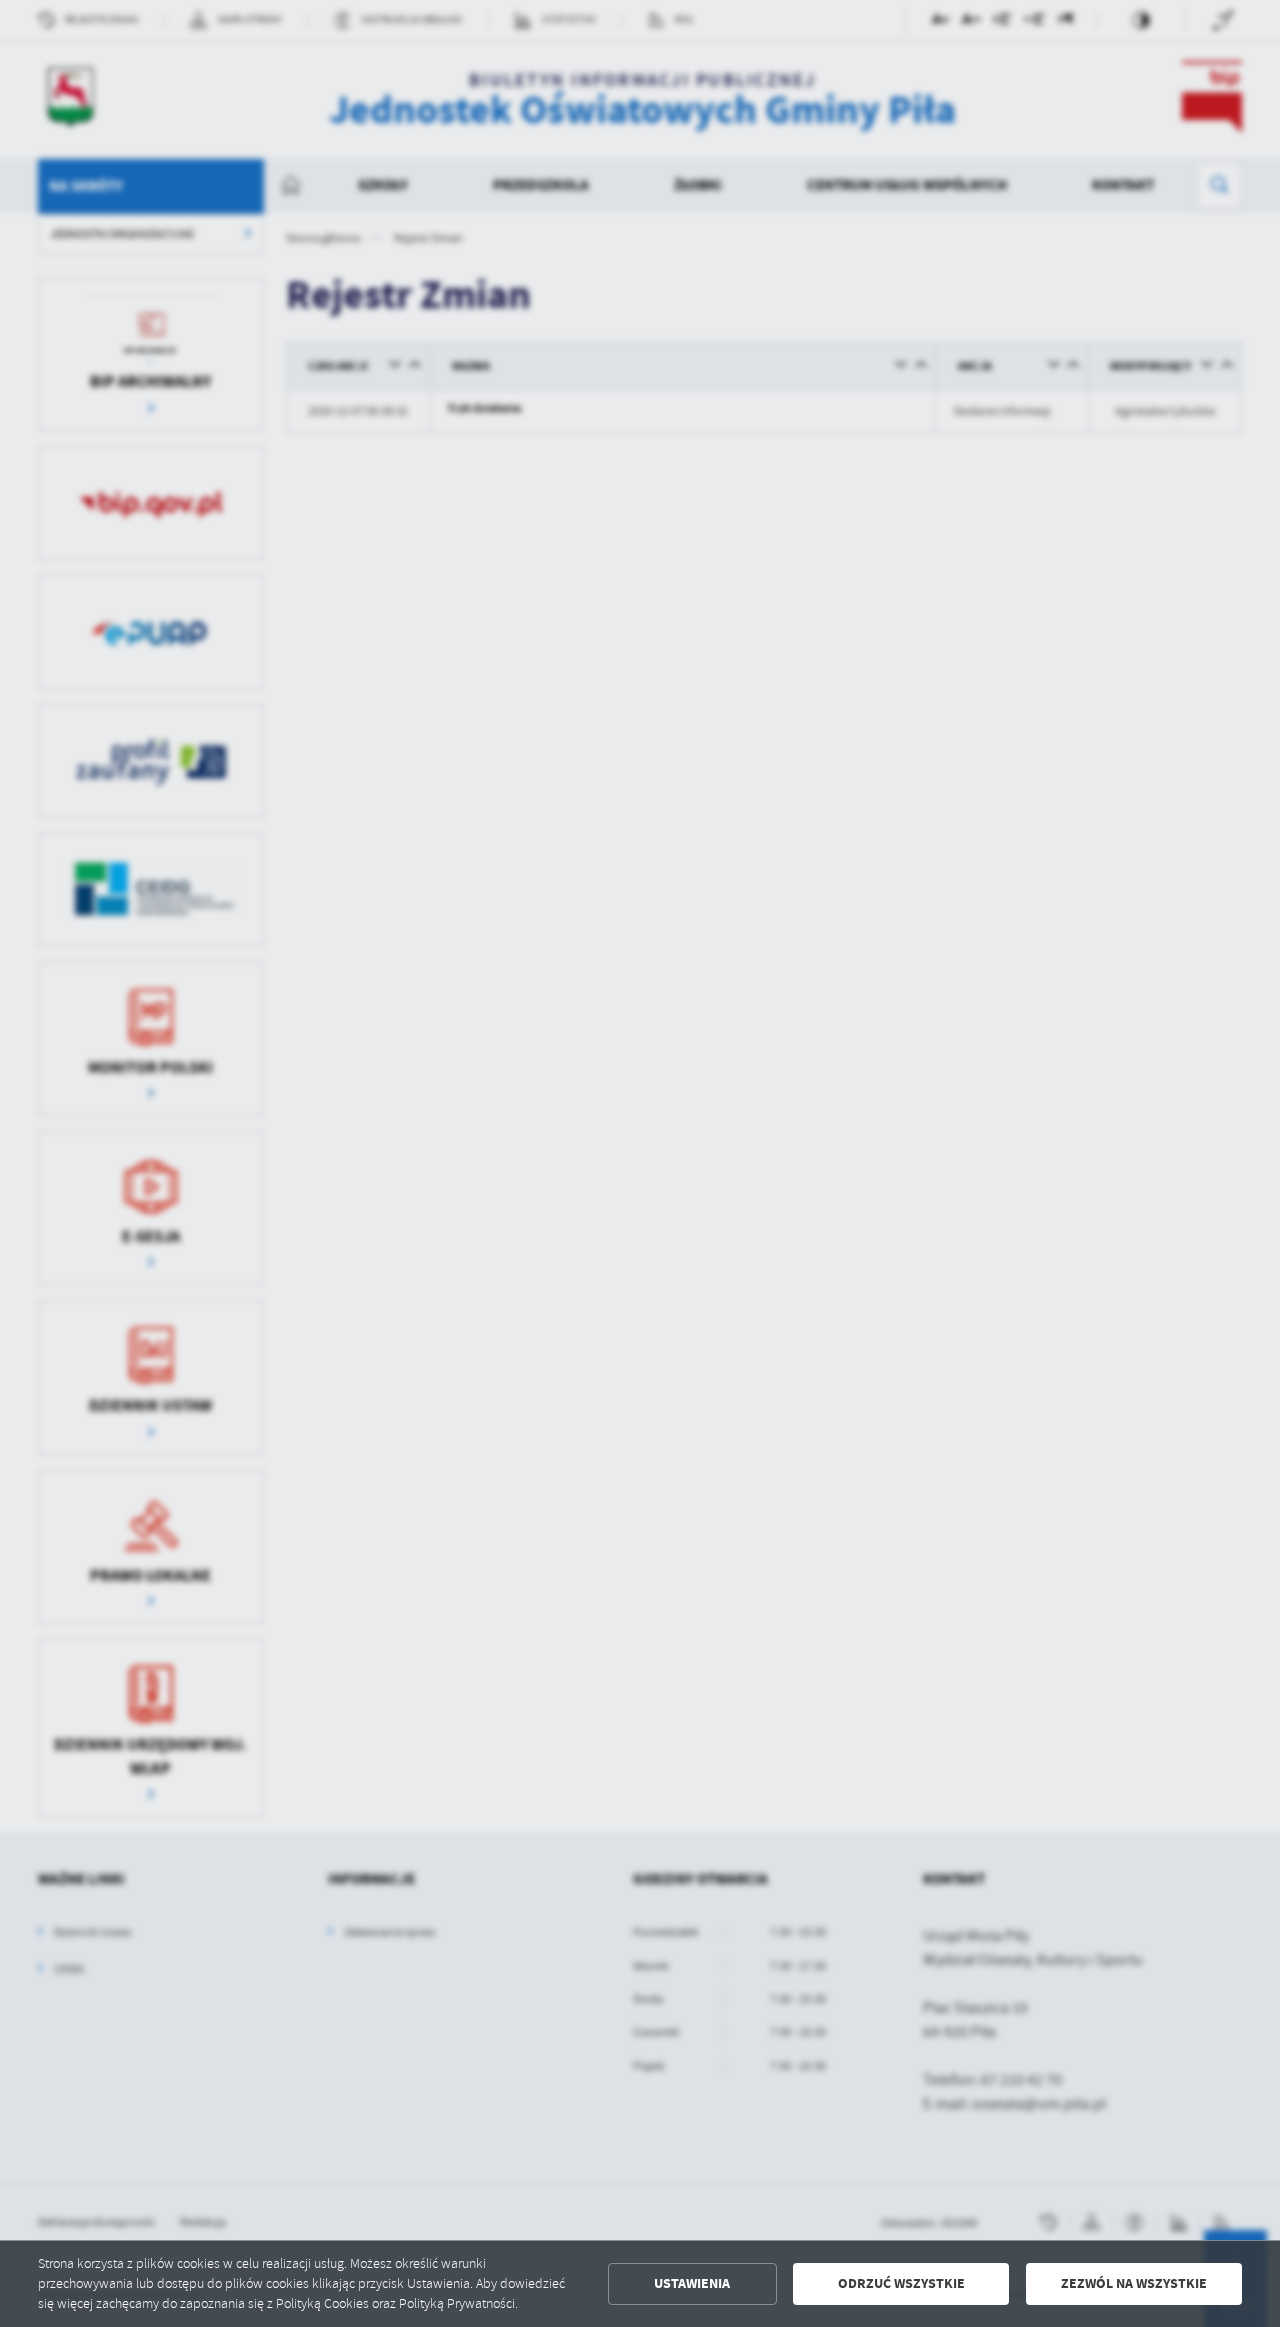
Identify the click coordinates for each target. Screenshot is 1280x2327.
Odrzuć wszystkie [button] (901, 2283)
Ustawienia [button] (692, 2283)
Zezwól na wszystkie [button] (1134, 2283)
